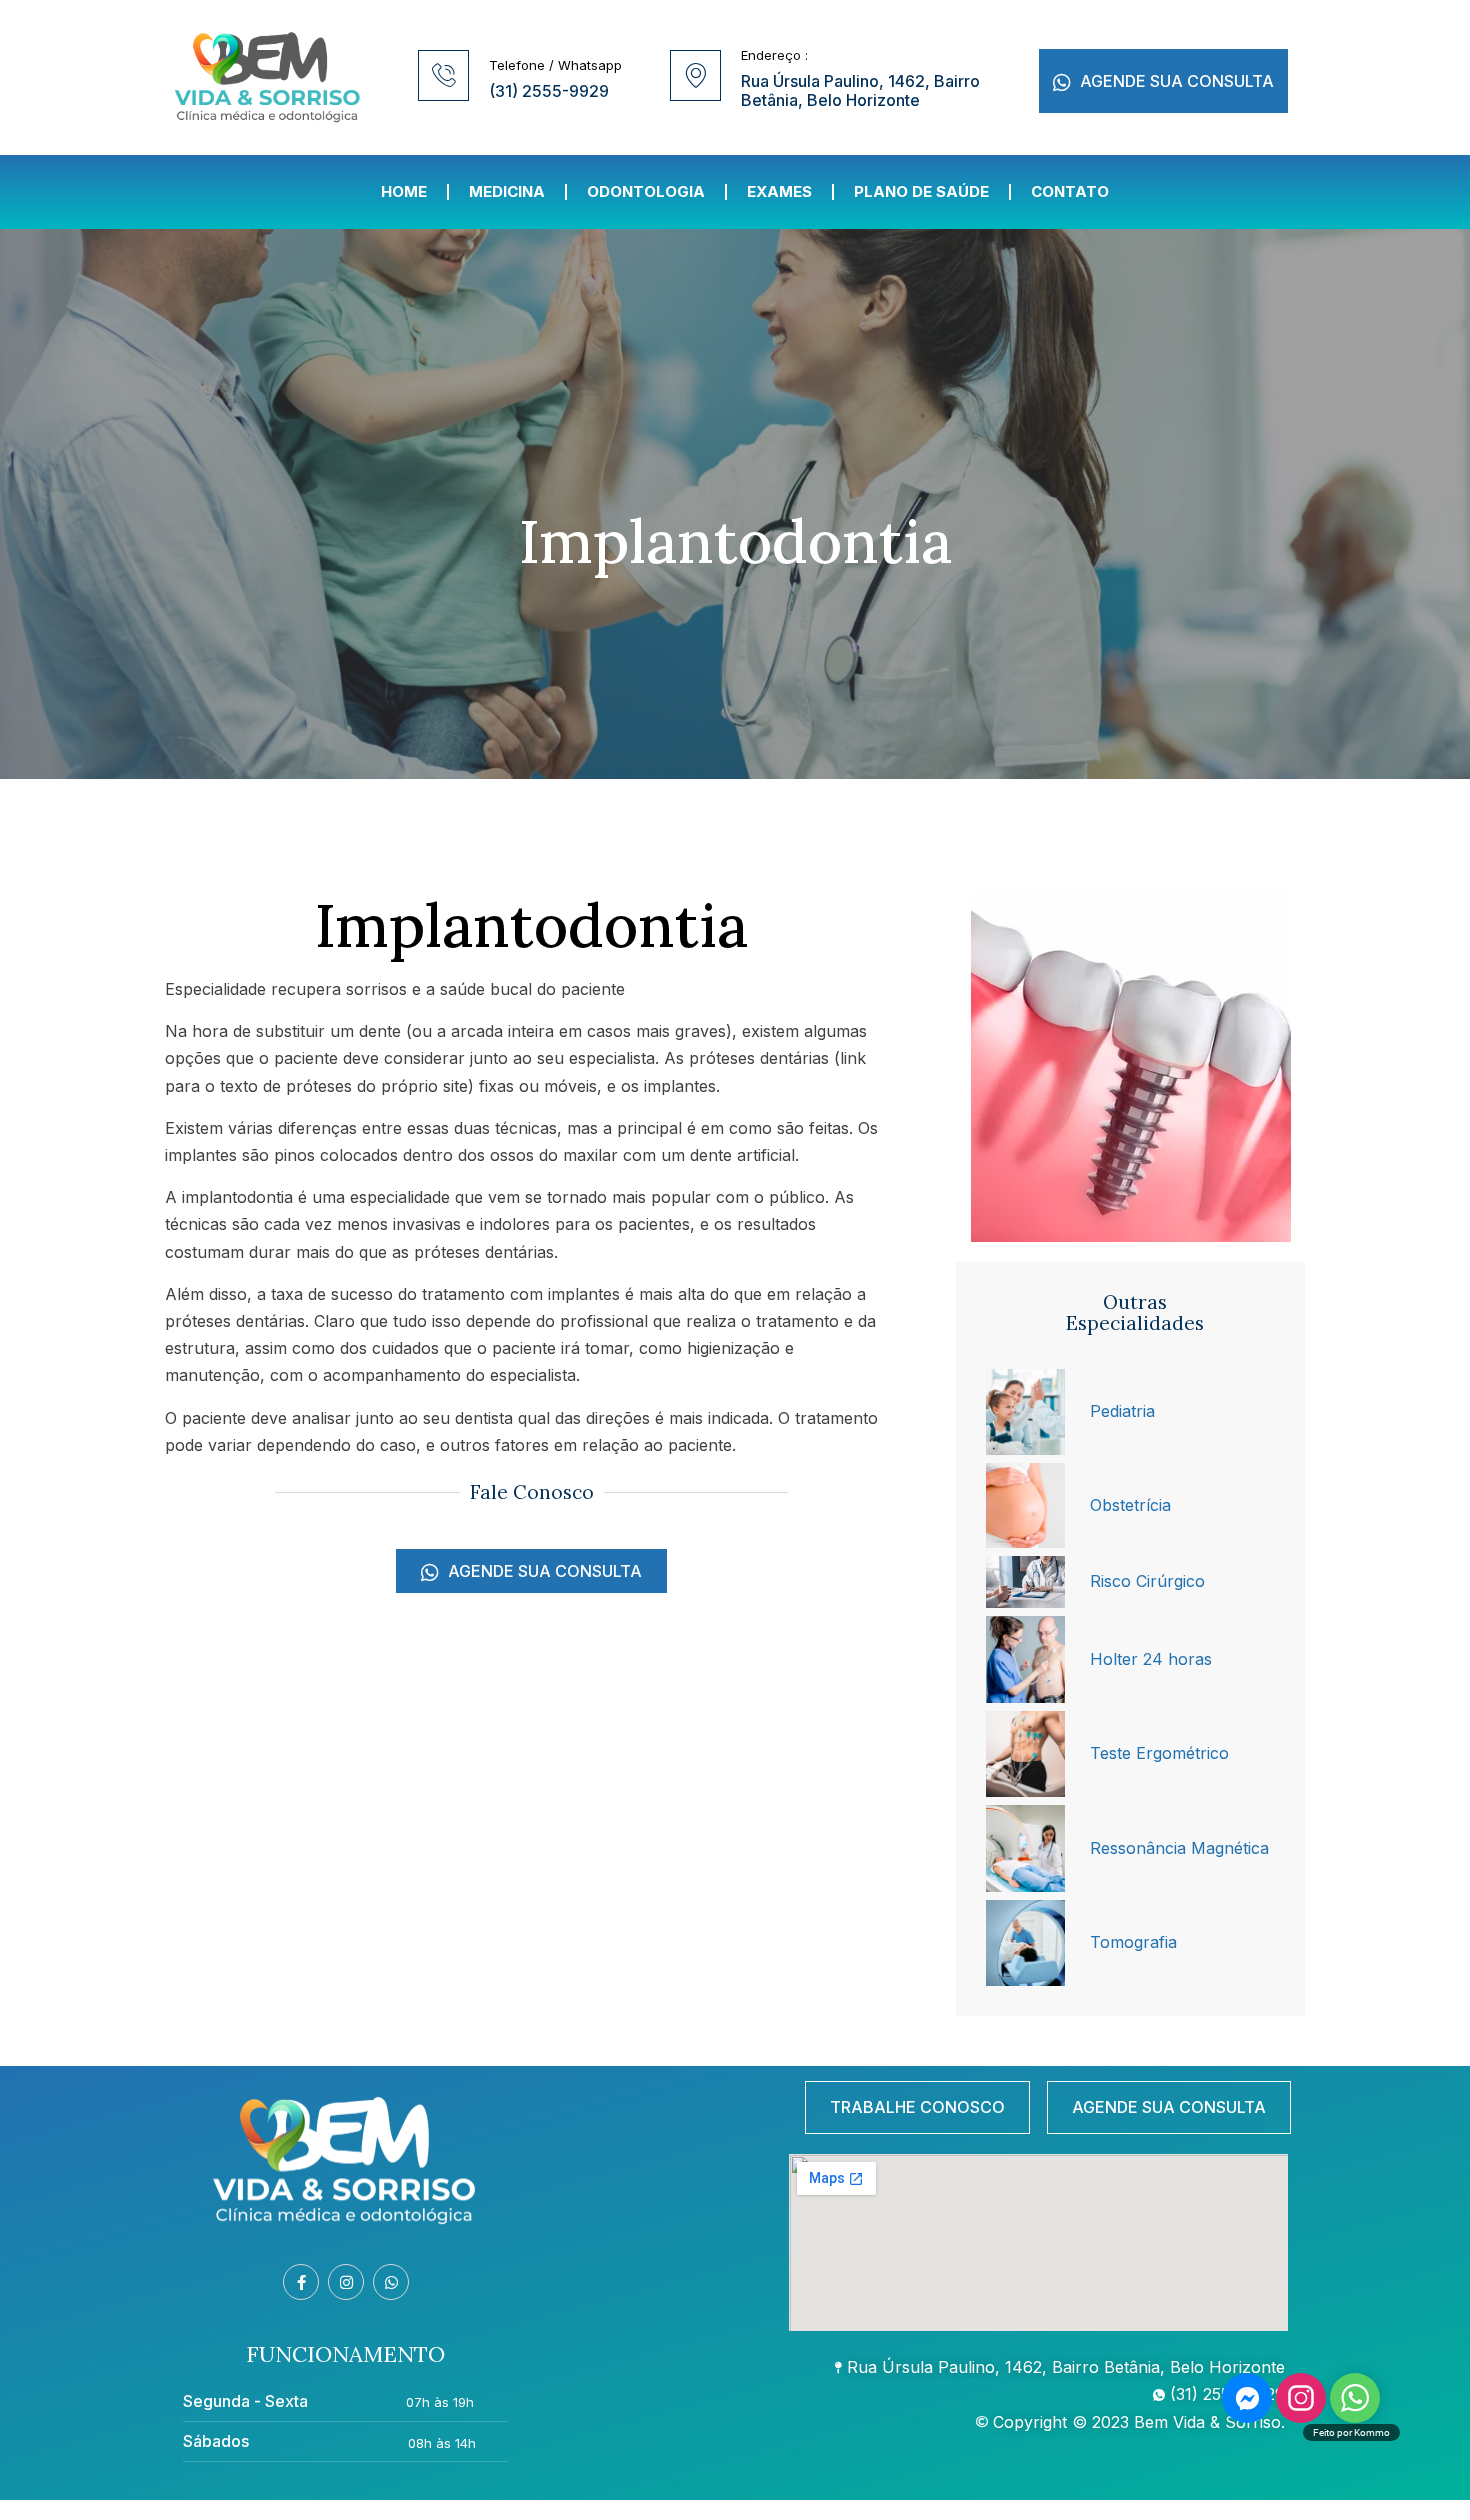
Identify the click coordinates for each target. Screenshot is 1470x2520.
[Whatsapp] (391, 2282)
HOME (404, 191)
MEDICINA (507, 191)
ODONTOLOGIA (646, 191)
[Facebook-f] (301, 2282)
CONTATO (1070, 191)
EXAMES (779, 191)
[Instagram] (346, 2282)
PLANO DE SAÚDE (921, 191)
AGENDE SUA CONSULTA (1175, 81)
